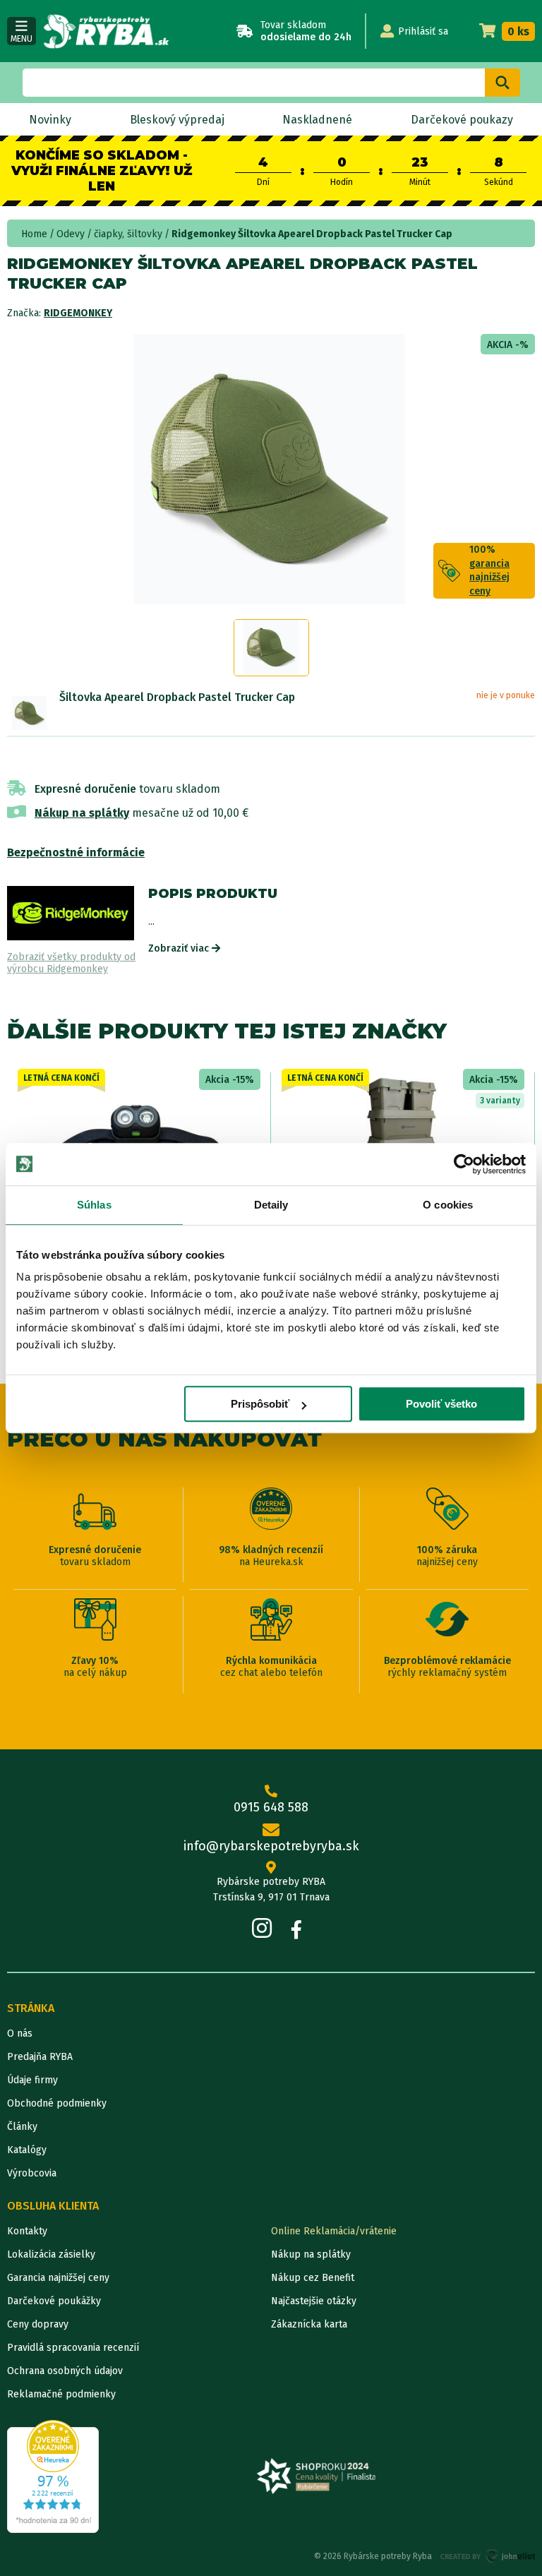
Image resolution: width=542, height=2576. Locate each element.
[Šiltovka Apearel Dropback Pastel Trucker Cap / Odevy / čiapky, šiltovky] (30, 713)
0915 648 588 (271, 1807)
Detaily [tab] (271, 1205)
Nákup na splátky (82, 813)
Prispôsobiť (260, 1404)
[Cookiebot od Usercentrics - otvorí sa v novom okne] (464, 1164)
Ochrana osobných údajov (65, 2371)
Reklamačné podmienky (61, 2394)
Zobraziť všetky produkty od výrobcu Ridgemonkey (71, 963)
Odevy (71, 234)
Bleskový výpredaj (177, 120)
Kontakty (27, 2231)
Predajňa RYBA (40, 2057)
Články (22, 2127)
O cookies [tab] (448, 1205)
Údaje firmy (32, 2080)
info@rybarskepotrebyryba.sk (271, 1846)
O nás (20, 2033)
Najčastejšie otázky (314, 2301)
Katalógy (27, 2150)
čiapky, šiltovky (128, 234)
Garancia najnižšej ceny (58, 2278)
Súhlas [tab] (94, 1205)
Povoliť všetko (441, 1404)
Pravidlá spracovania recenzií (73, 2348)
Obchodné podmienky (57, 2103)
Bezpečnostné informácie (76, 852)
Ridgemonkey (78, 313)
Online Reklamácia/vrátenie (334, 2231)
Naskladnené (317, 120)
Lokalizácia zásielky (51, 2254)
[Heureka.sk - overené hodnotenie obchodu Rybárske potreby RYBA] (53, 2476)
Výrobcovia (32, 2173)
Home (34, 234)
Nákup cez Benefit (313, 2278)
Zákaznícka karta (309, 2324)
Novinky (50, 120)
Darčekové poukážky (54, 2301)
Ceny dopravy (38, 2324)
